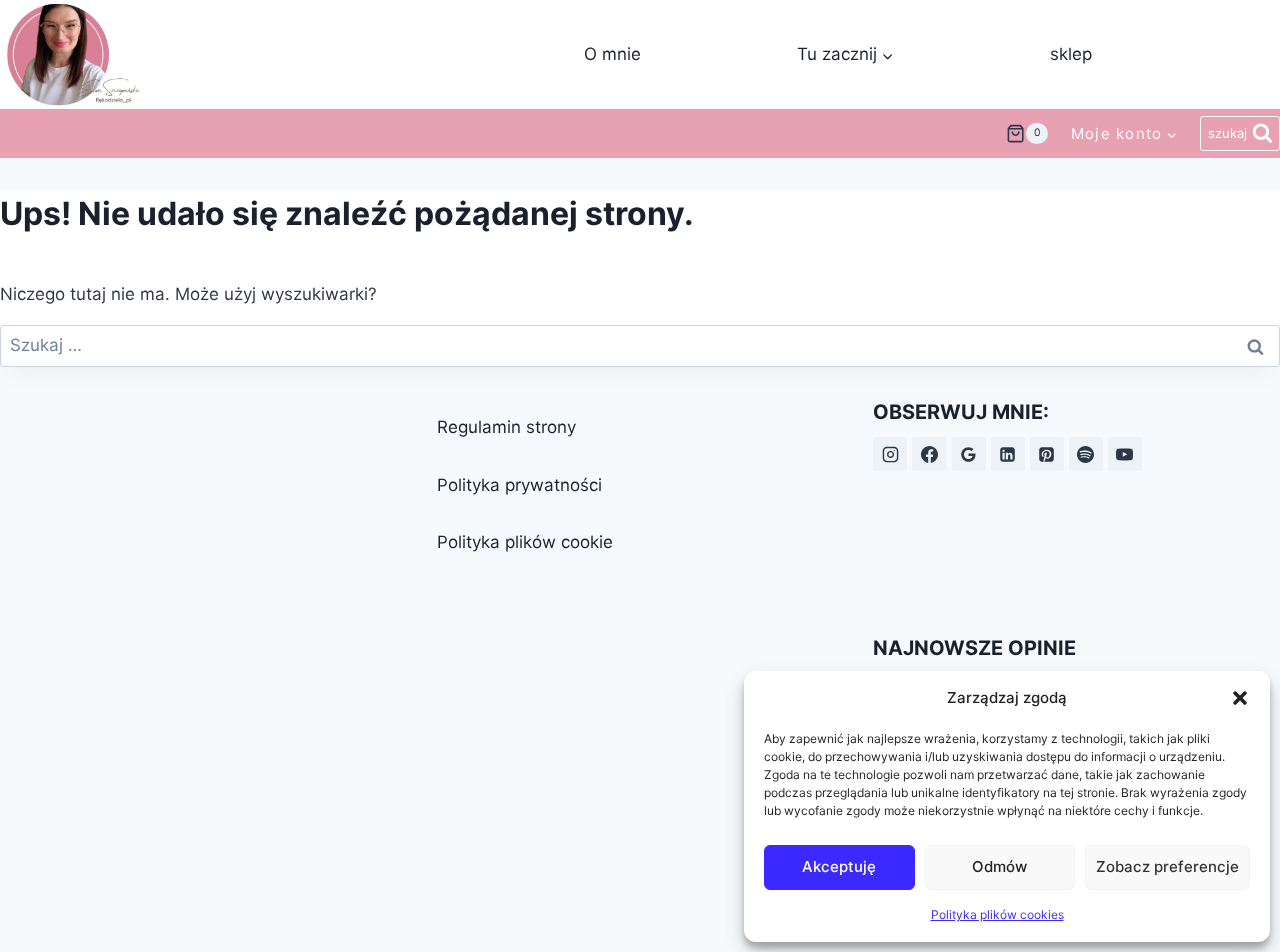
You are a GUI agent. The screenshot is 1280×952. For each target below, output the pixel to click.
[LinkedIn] (1008, 454)
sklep (1071, 54)
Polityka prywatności (519, 485)
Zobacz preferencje (1167, 866)
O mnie (612, 54)
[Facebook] (929, 454)
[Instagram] (890, 454)
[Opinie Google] (969, 454)
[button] (1240, 698)
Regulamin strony (506, 427)
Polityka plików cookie (525, 542)
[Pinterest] (1047, 454)
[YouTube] (1125, 454)
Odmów (999, 866)
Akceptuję (839, 866)
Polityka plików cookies (997, 914)
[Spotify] (1086, 454)
